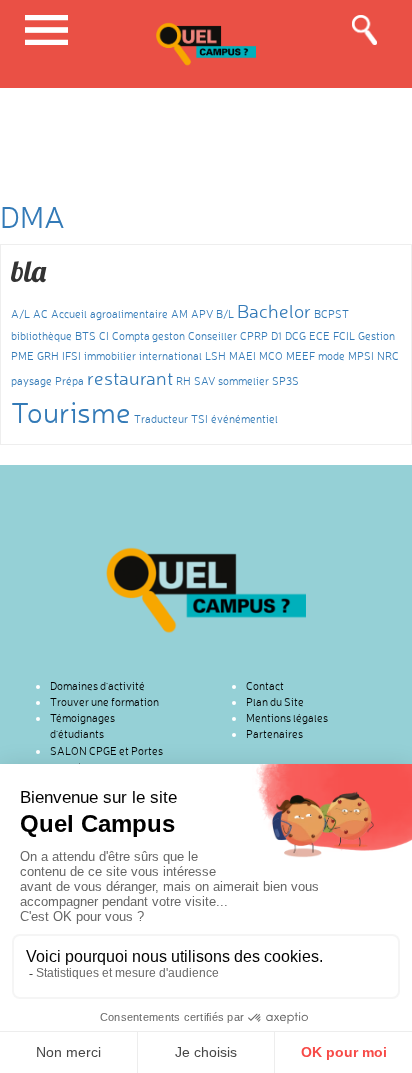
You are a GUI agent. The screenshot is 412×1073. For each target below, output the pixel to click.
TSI (199, 419)
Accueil (69, 314)
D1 (276, 336)
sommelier (243, 381)
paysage (31, 381)
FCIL (344, 336)
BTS (85, 336)
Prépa (69, 381)
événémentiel (244, 419)
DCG (295, 336)
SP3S (285, 381)
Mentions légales (287, 718)
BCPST (331, 314)
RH (183, 381)
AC (40, 314)
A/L (20, 314)
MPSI (361, 356)
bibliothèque (41, 336)
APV (202, 314)
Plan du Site (275, 702)
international (170, 356)
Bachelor (274, 311)
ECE (319, 336)
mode (331, 356)
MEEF (300, 356)
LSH (215, 356)
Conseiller (212, 336)
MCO (271, 356)
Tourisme (71, 412)
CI (104, 336)
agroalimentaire (129, 314)
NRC (388, 356)
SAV (204, 381)
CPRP (254, 336)
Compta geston (148, 336)
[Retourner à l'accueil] (206, 589)
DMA (32, 216)
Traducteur (161, 419)
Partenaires (274, 734)
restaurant (130, 378)
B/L (225, 314)
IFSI (71, 356)
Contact (265, 686)
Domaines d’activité (97, 686)
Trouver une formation (104, 702)
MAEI (242, 356)
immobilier (110, 356)
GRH (48, 356)
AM (179, 314)
